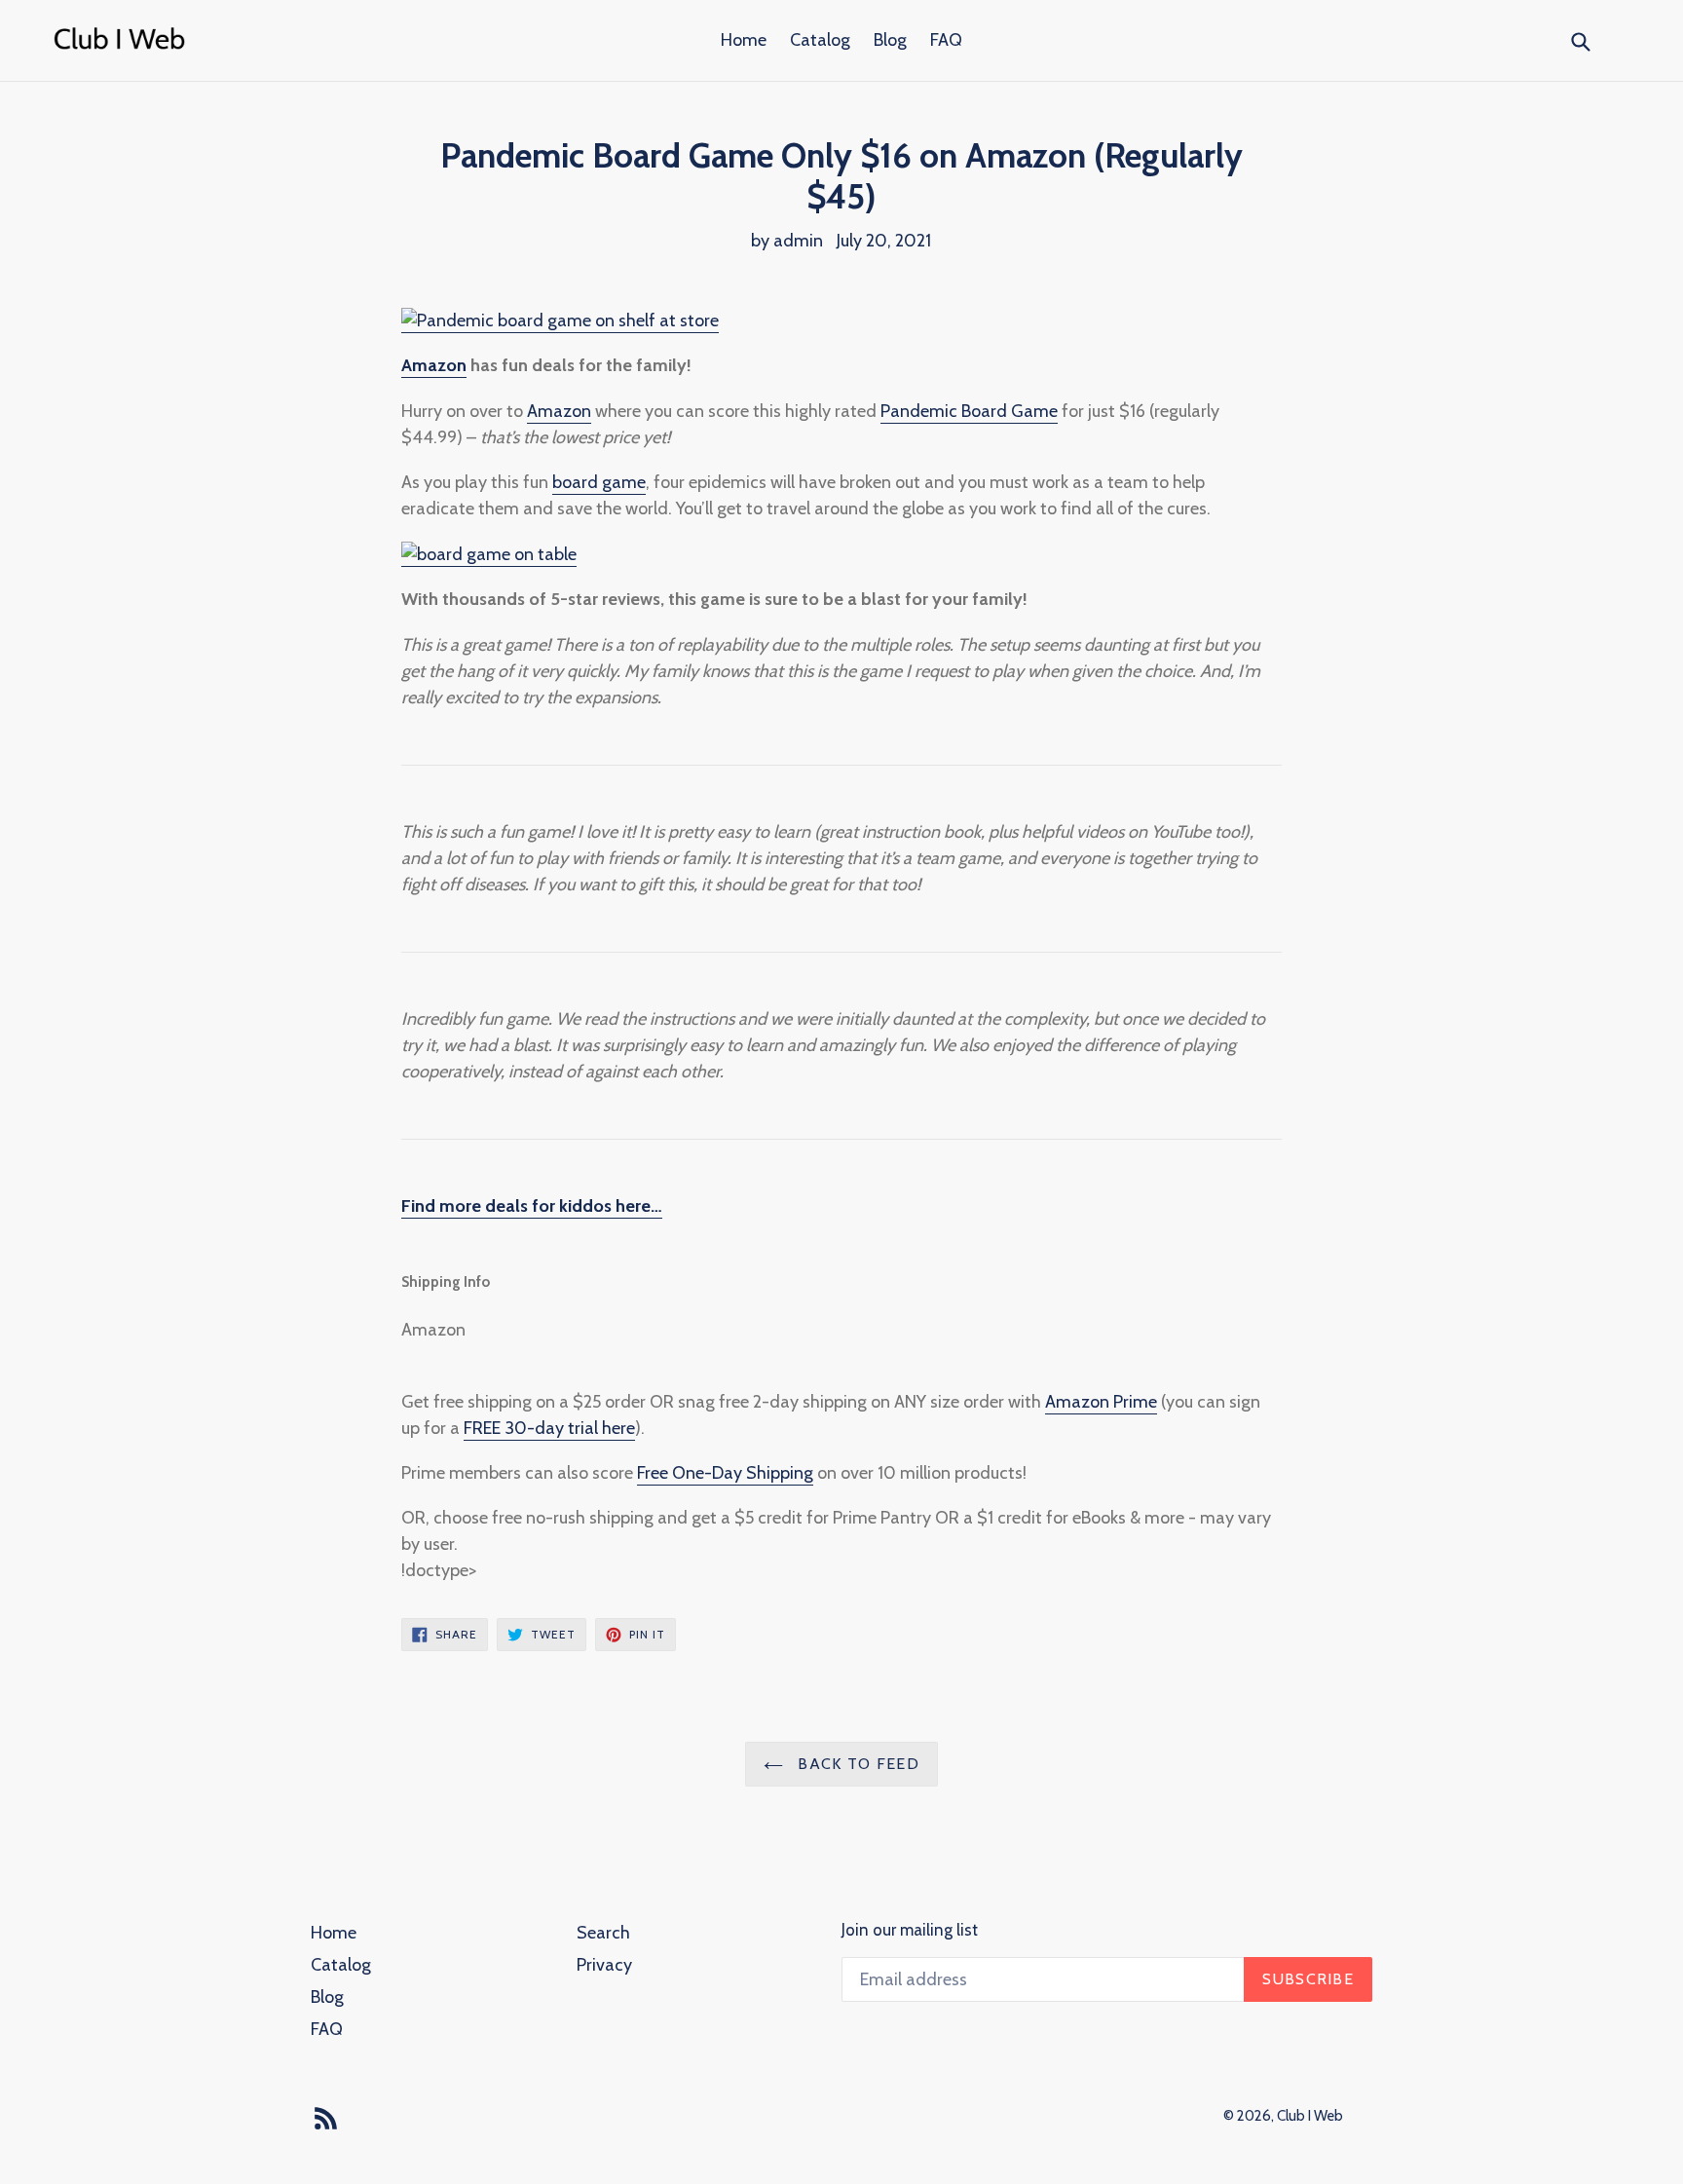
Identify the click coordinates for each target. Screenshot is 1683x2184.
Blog (890, 40)
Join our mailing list (910, 1930)
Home (744, 40)
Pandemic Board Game (969, 411)
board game (599, 482)
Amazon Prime (1101, 1402)
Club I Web (1310, 2116)
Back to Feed (856, 1764)
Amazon (434, 365)
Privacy (604, 1965)
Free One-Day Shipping (725, 1473)
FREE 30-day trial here (549, 1428)
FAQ (946, 40)
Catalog (820, 40)
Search (603, 1933)
